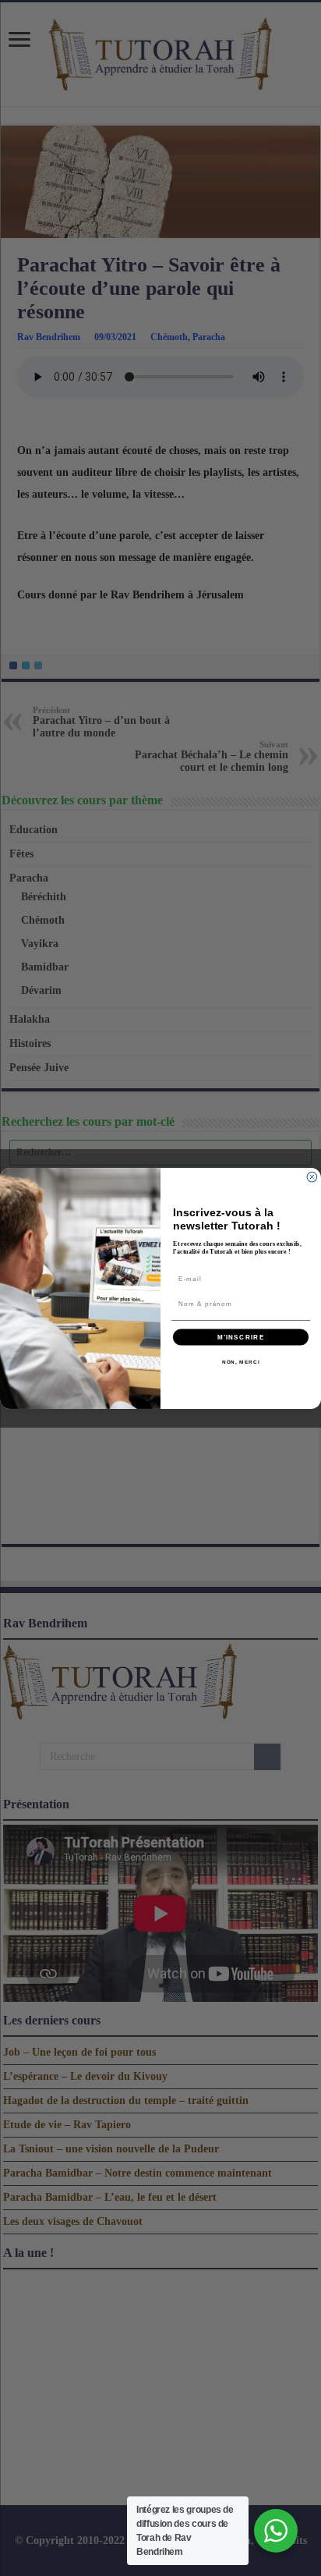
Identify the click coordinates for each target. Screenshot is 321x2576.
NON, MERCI (241, 1362)
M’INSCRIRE (241, 1337)
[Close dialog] (312, 1177)
